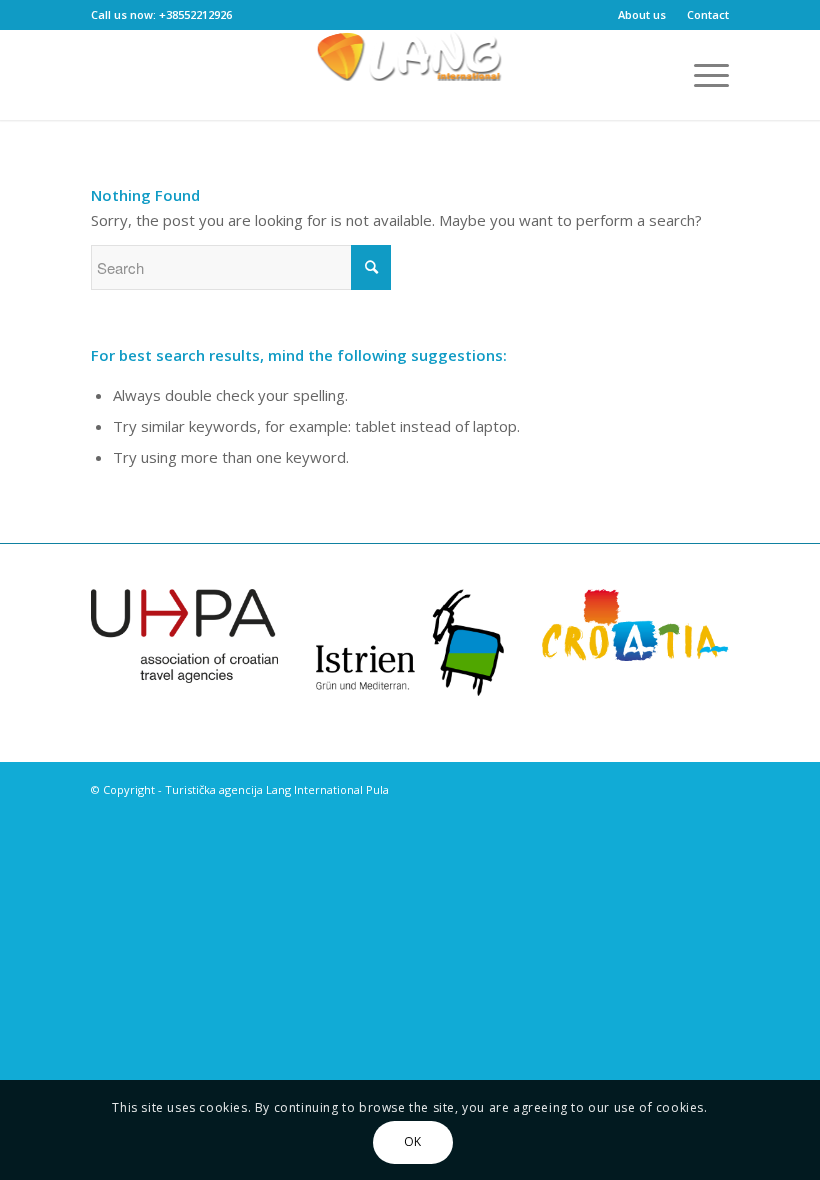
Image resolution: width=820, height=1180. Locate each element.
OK (413, 1141)
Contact (708, 14)
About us (642, 14)
